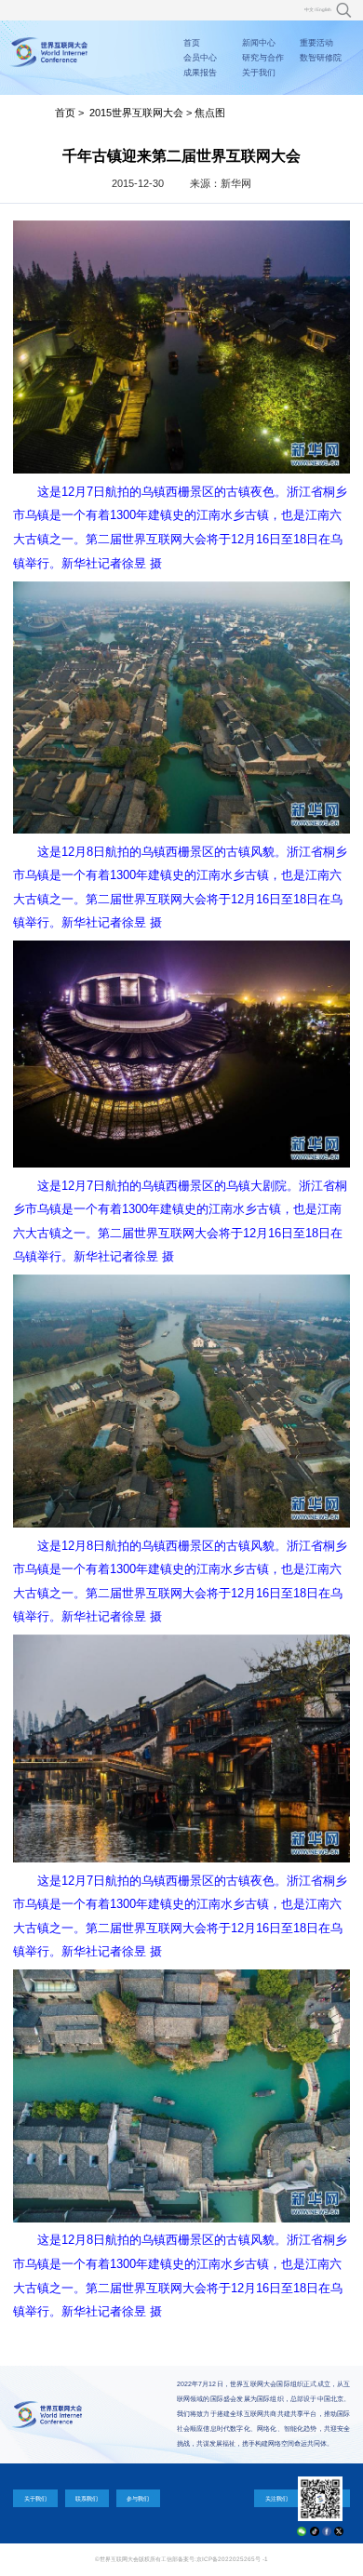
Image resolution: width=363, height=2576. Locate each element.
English (324, 10)
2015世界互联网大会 (136, 113)
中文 (309, 10)
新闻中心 (259, 43)
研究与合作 (263, 58)
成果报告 (200, 73)
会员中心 (200, 58)
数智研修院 (321, 58)
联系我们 (87, 2498)
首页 (192, 43)
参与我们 (138, 2498)
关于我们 (259, 73)
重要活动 (316, 43)
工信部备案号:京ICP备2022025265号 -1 (215, 2559)
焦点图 (210, 113)
